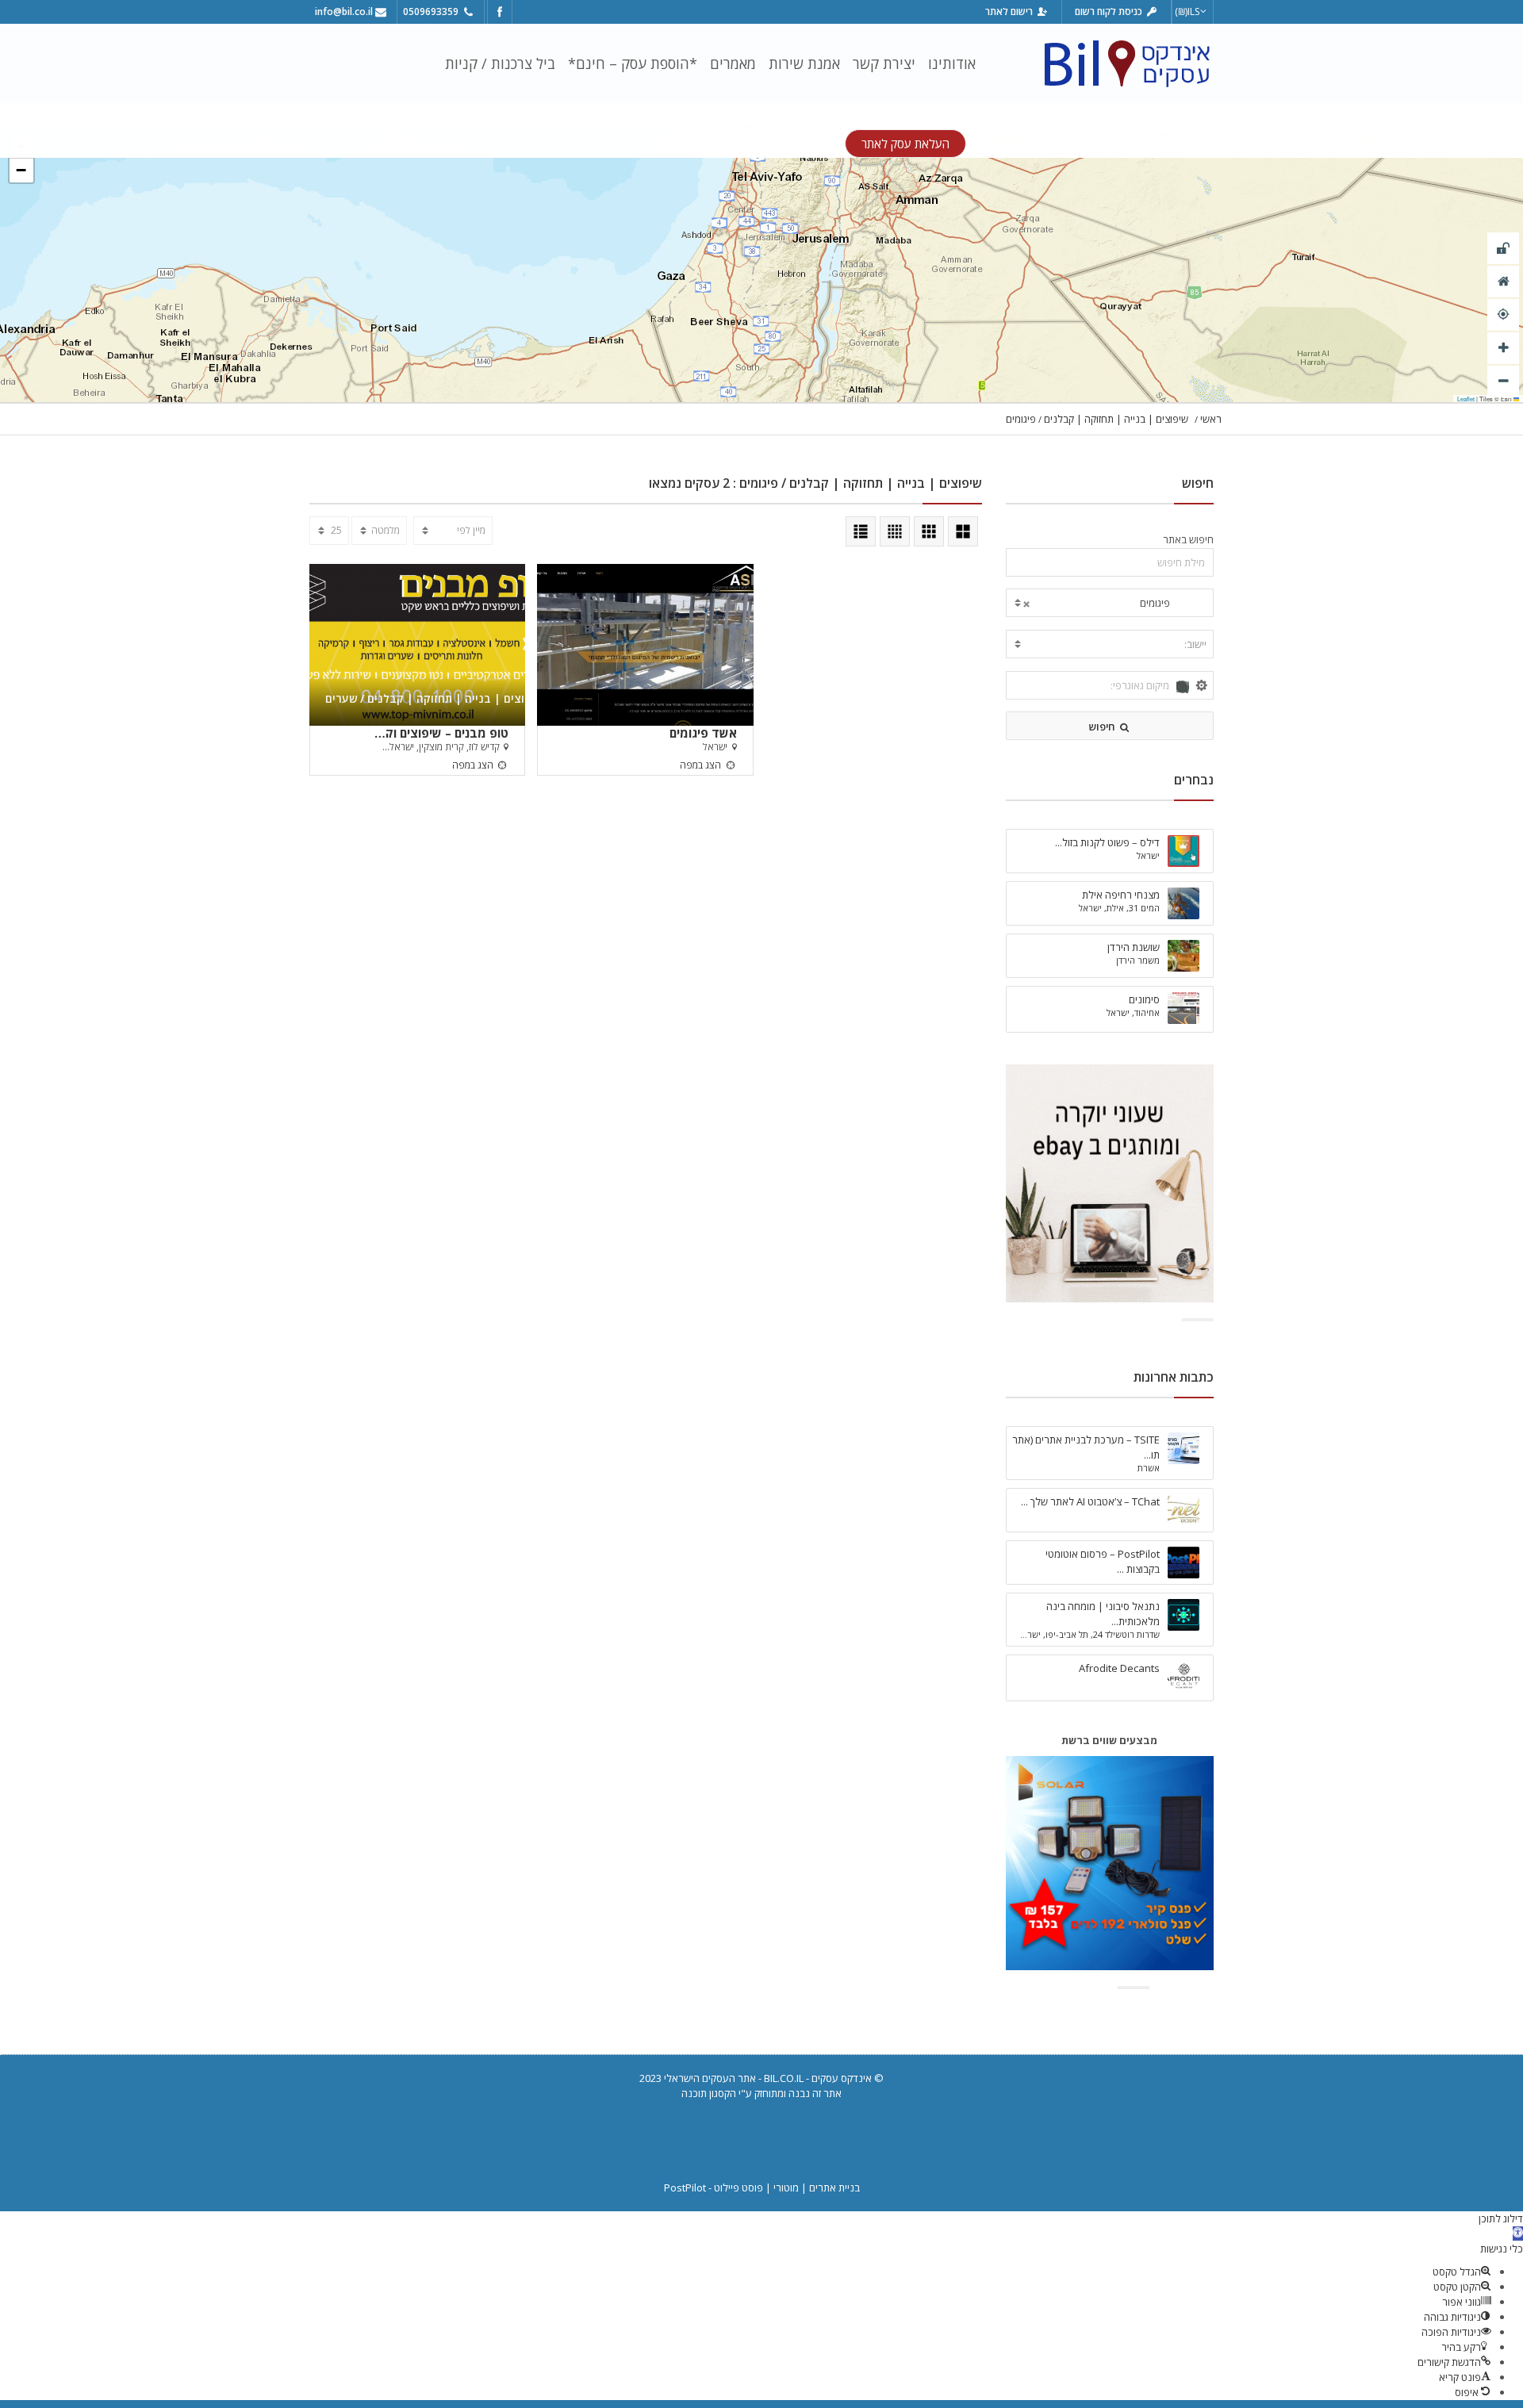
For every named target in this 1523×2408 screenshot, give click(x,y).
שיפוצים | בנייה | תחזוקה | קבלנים (1116, 419)
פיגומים (1021, 419)
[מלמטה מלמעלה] (379, 531)
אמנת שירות (804, 63)
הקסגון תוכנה (709, 2093)
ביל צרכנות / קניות (500, 63)
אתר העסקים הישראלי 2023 (698, 2078)
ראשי (1211, 419)
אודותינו (952, 63)
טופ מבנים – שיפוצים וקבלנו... (441, 732)
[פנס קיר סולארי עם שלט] (1110, 1862)
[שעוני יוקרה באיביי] (1110, 1182)
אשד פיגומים (703, 732)
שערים (341, 698)
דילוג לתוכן (1501, 2218)
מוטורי (786, 2188)
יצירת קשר (884, 63)
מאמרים (733, 63)
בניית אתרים (834, 2188)
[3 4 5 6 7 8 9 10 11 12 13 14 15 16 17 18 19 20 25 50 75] (329, 531)
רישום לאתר (1010, 12)
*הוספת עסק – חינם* (633, 63)
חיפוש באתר (1188, 539)
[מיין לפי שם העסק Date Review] (453, 531)
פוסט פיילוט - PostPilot (714, 2188)
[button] (21, 171)
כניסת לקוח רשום (1110, 12)
